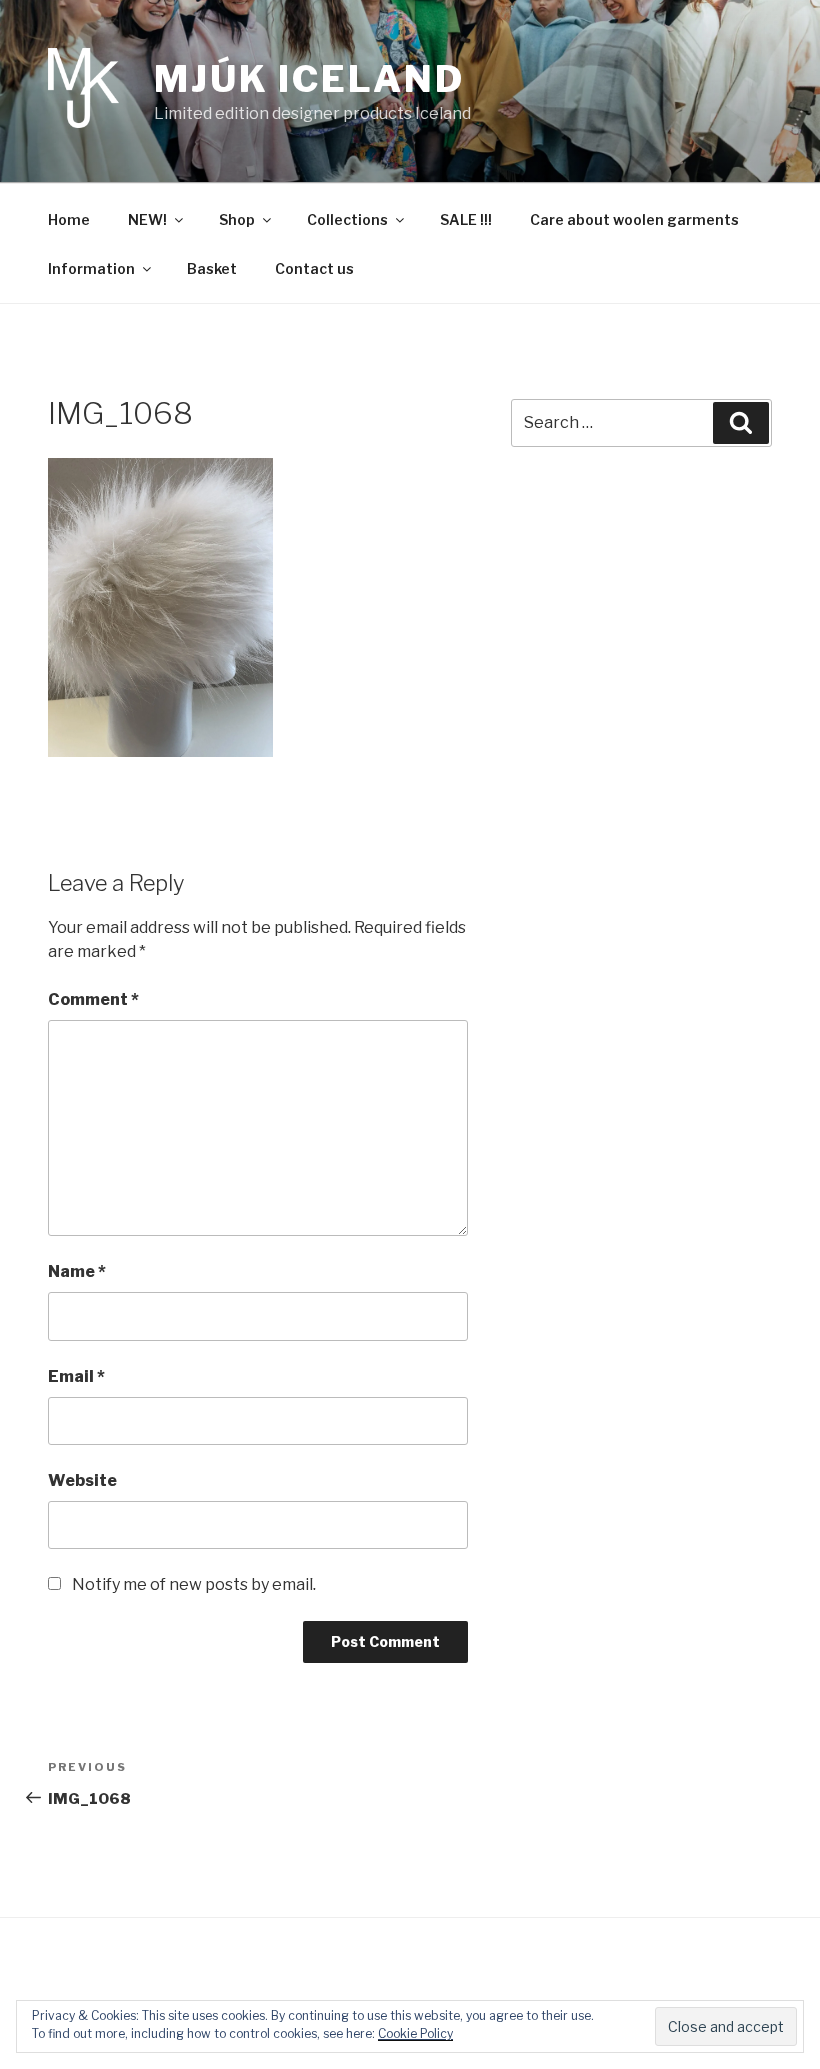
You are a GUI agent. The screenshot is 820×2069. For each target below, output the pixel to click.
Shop (237, 219)
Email (76, 1376)
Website (82, 1480)
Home (69, 219)
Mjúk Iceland (309, 79)
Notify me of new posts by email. (194, 1584)
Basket (212, 268)
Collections (347, 219)
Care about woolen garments (634, 219)
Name (77, 1271)
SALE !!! (466, 219)
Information (91, 268)
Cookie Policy (415, 2033)
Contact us (314, 268)
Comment (93, 999)
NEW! (147, 219)
